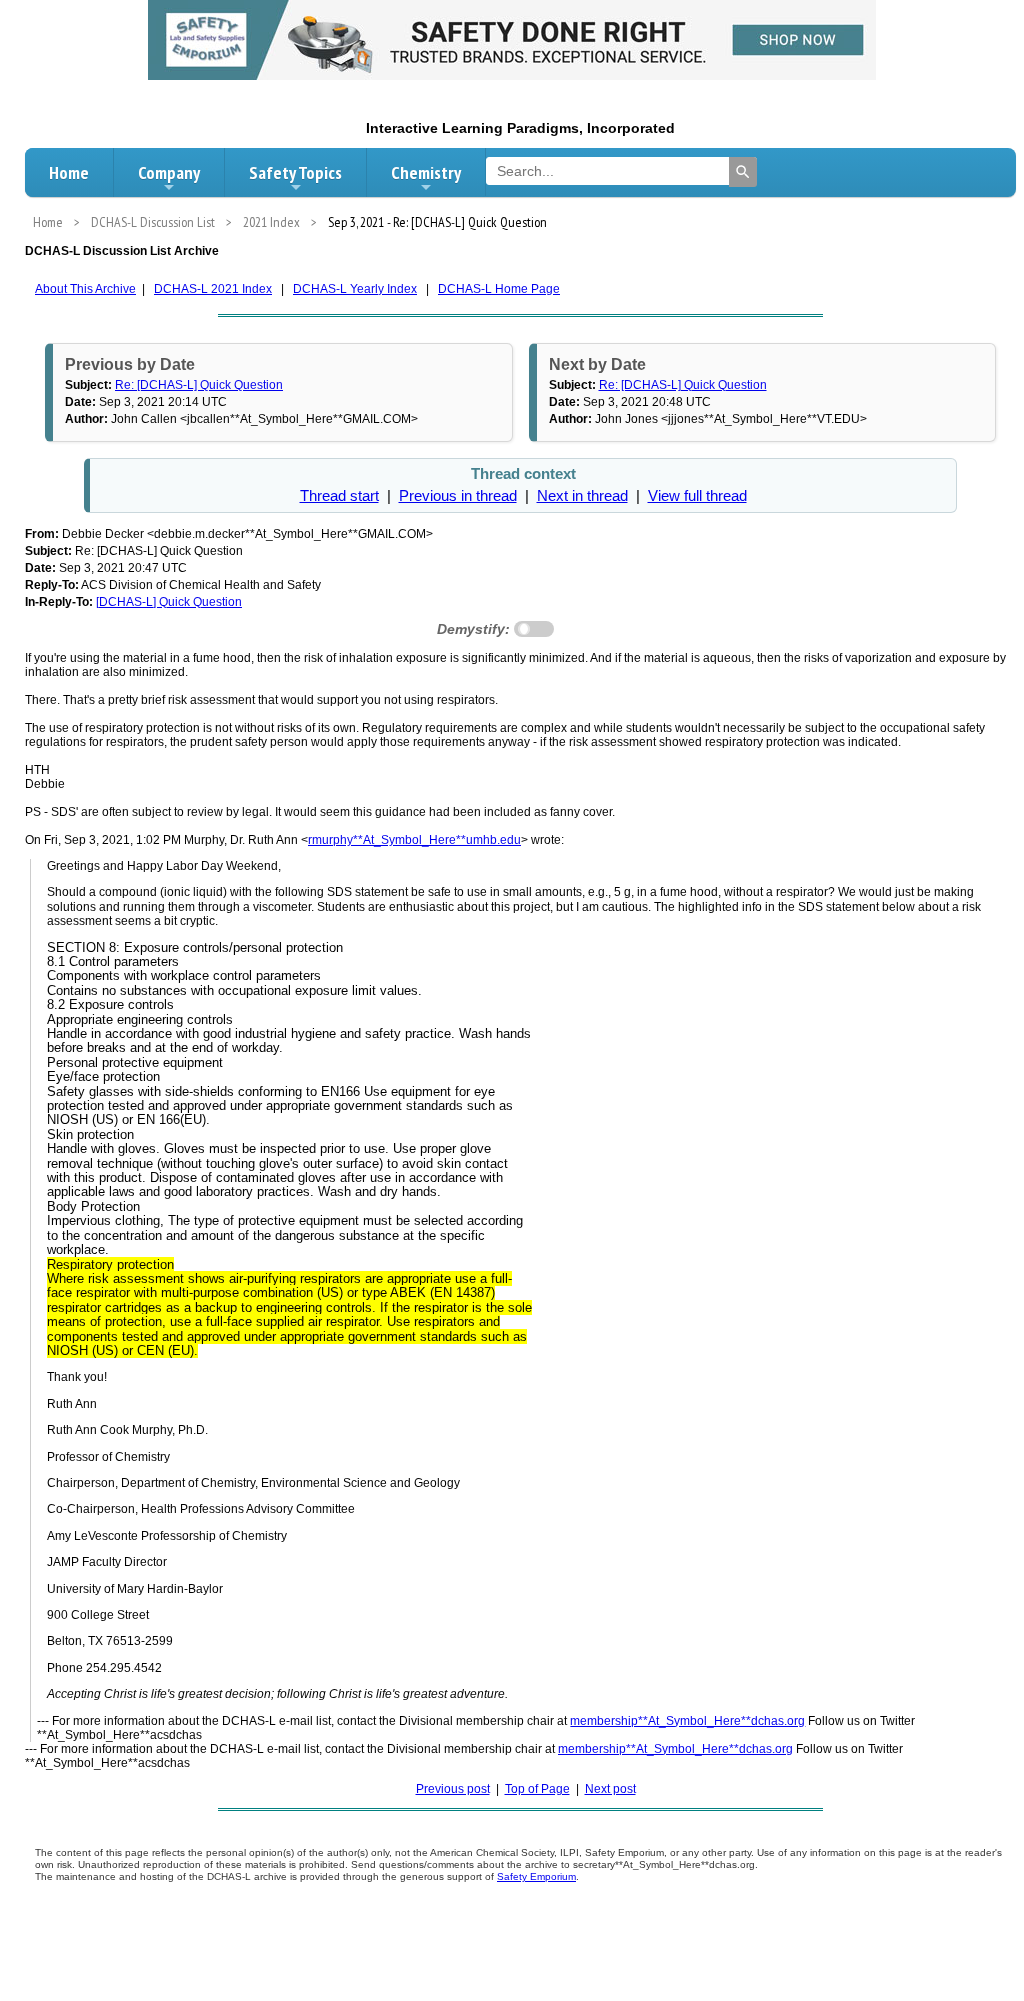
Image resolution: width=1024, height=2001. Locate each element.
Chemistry (426, 172)
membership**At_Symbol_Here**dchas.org (687, 1721)
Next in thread (582, 496)
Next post (610, 1789)
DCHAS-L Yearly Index (355, 289)
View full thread (697, 496)
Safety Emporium (536, 1876)
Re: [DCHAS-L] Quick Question (199, 385)
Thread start (339, 496)
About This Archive (85, 289)
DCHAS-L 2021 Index (213, 289)
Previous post (453, 1789)
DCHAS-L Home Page (499, 289)
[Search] (743, 172)
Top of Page (537, 1789)
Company (169, 172)
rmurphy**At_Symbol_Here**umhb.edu (414, 840)
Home (69, 172)
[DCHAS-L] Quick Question (169, 602)
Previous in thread (458, 496)
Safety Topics (295, 172)
